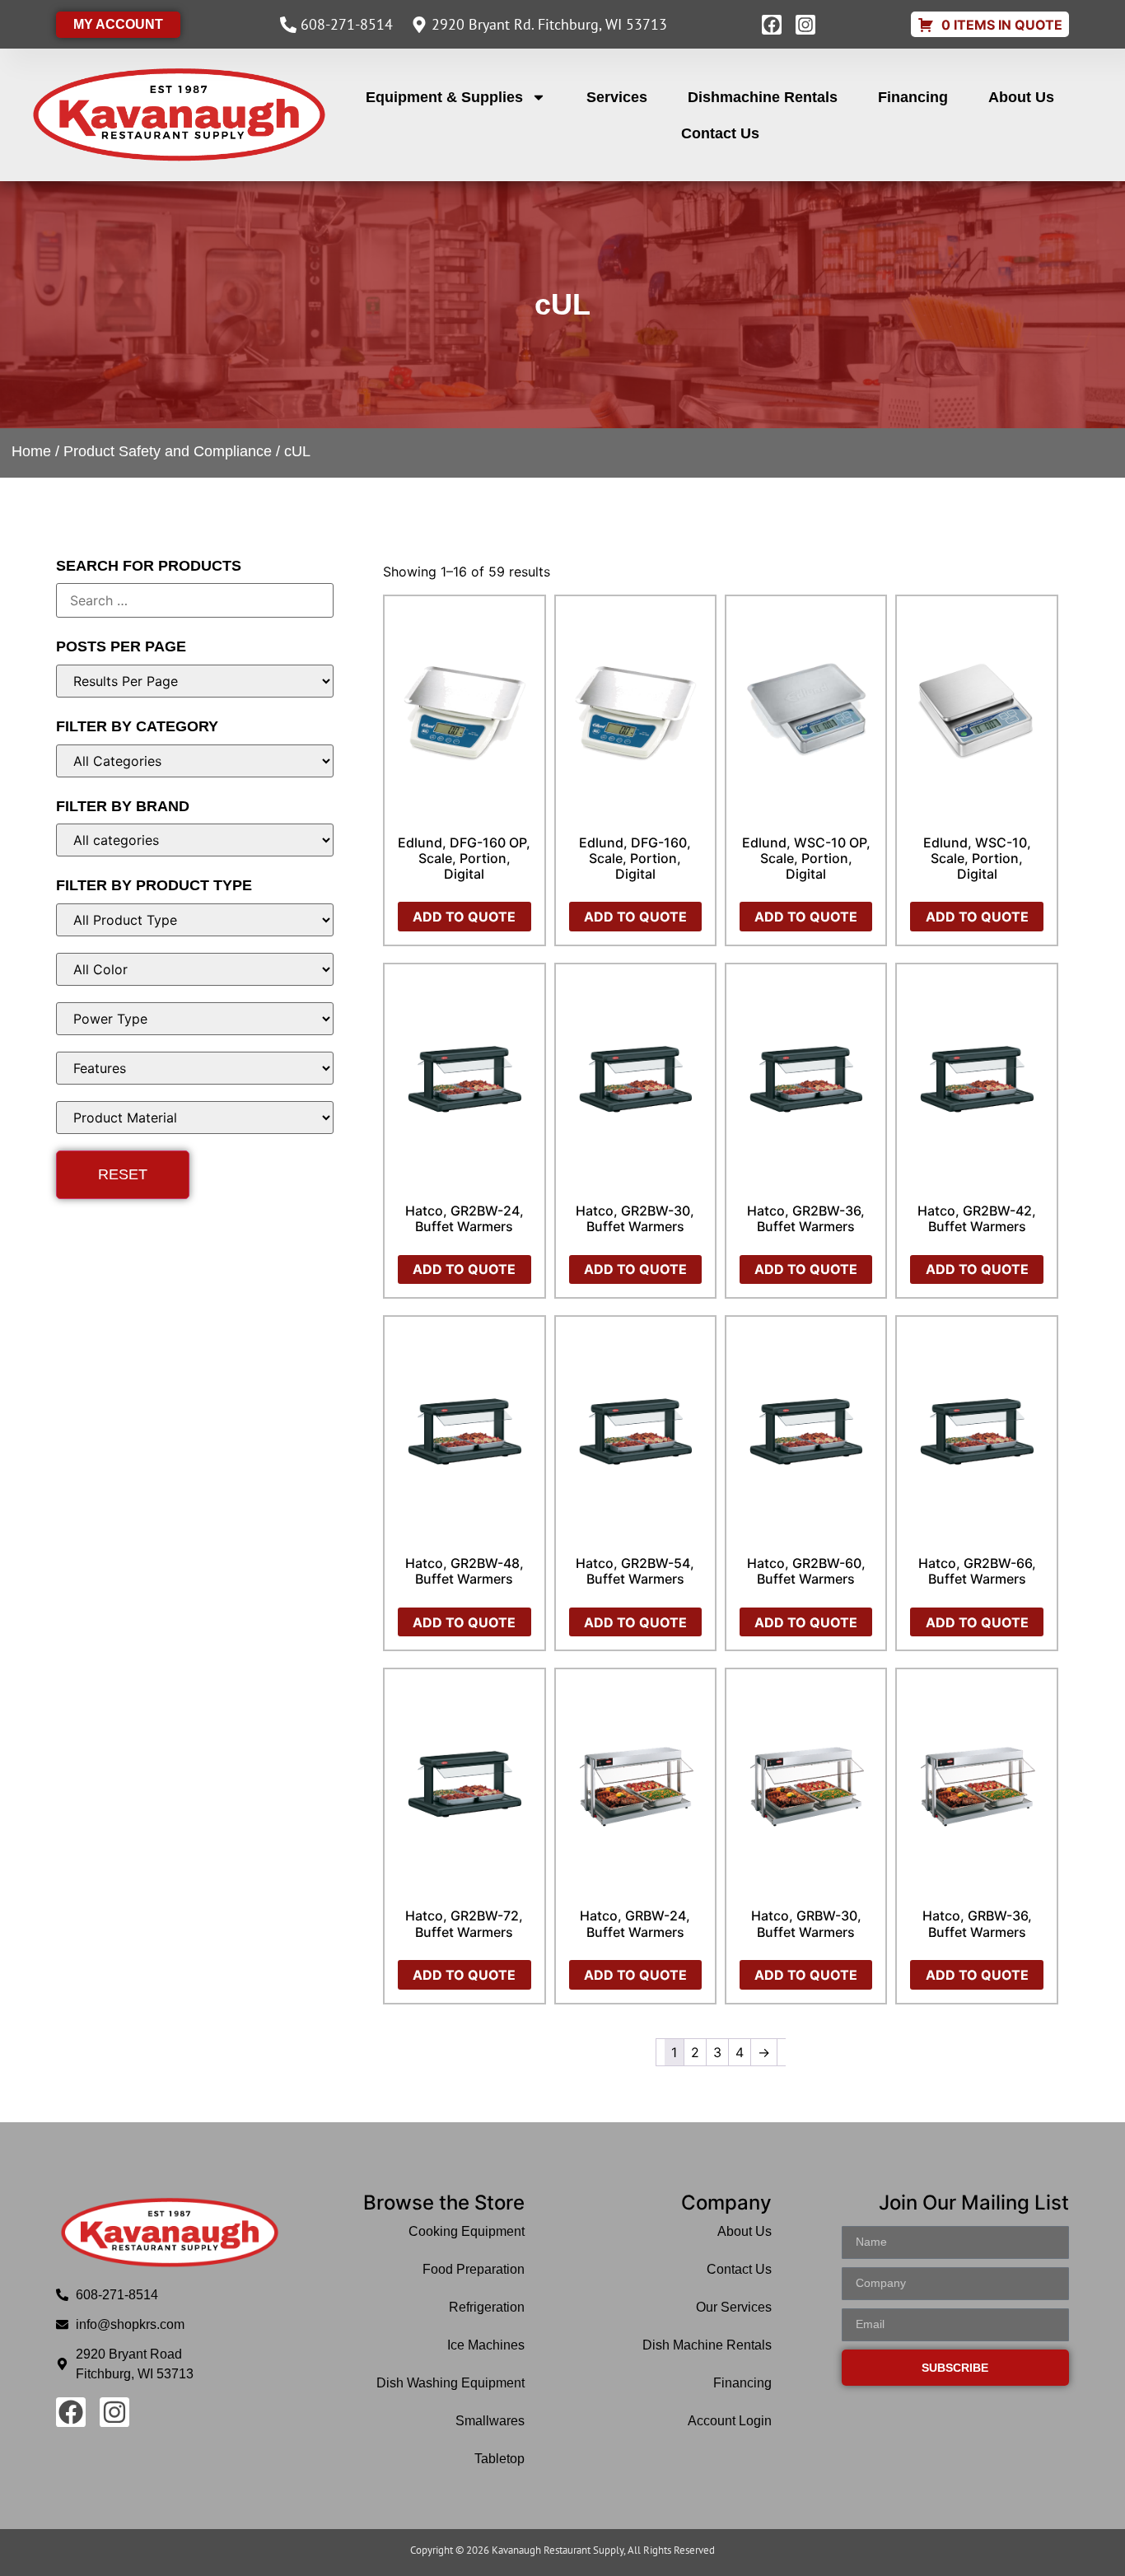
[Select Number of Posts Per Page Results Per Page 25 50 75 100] (195, 681)
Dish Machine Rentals (707, 2345)
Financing (913, 97)
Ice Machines (486, 2345)
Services (617, 97)
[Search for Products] (195, 600)
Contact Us (720, 133)
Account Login (730, 2421)
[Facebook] (772, 25)
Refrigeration (487, 2307)
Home (31, 451)
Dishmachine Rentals (763, 97)
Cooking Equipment (467, 2231)
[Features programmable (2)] (195, 1068)
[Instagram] (805, 25)
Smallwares (490, 2421)
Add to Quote (464, 917)
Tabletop (499, 2459)
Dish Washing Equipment (450, 2383)
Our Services (734, 2307)
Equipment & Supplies (444, 97)
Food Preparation (474, 2269)
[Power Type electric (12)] (195, 1019)
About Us (1021, 97)
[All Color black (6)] (195, 969)
